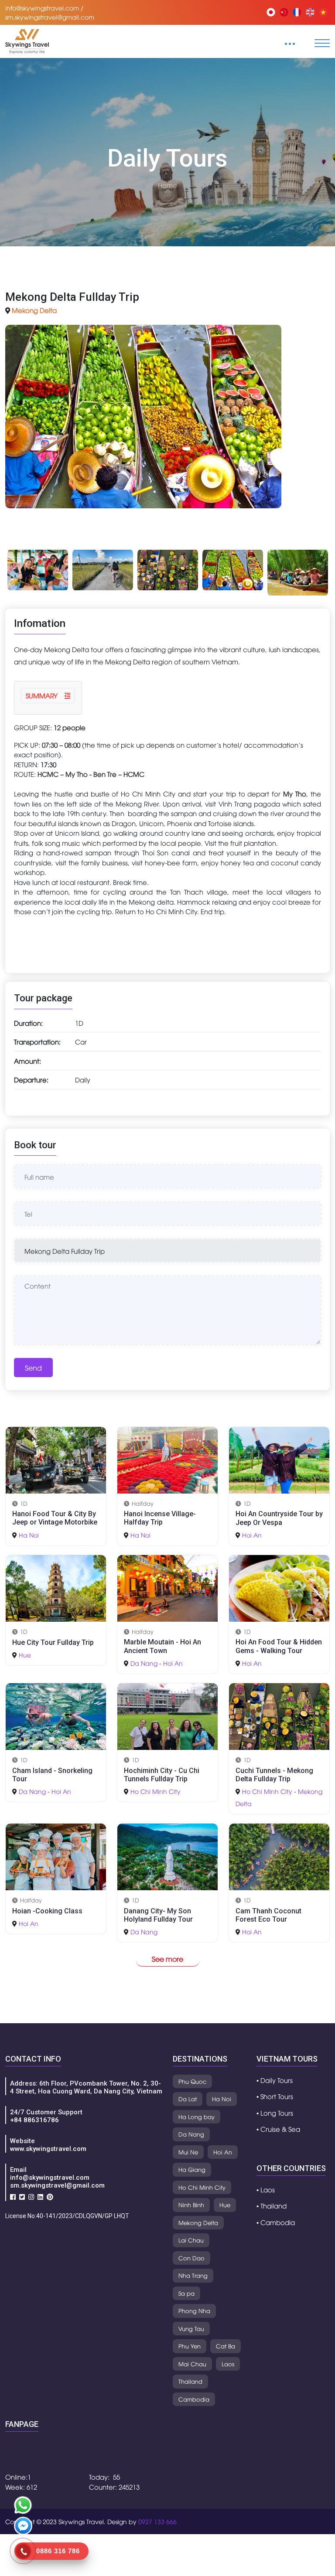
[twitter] (22, 2196)
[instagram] (31, 2196)
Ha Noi (29, 1535)
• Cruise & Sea (278, 2129)
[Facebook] (13, 2196)
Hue (25, 1655)
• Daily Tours (275, 2080)
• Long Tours (275, 2113)
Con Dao (191, 2258)
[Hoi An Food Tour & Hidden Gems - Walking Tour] (279, 1587)
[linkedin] (40, 2196)
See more (167, 1959)
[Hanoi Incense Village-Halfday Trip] (167, 1459)
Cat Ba (226, 2346)
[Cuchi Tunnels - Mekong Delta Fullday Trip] (279, 1715)
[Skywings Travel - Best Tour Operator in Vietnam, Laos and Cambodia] (27, 40)
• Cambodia (276, 2222)
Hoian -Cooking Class (47, 1911)
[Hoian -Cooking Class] (56, 1856)
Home (167, 185)
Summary (43, 695)
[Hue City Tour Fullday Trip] (56, 1587)
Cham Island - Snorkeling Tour (52, 1775)
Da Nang (144, 1663)
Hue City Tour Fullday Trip (53, 1642)
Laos (228, 2364)
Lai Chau (191, 2240)
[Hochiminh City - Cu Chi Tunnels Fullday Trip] (167, 1715)
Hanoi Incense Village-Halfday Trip (160, 1518)
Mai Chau (192, 2364)
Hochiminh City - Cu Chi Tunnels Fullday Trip (162, 1775)
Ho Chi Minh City (156, 1791)
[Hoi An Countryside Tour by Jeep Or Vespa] (279, 1459)
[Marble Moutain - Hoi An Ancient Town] (167, 1587)
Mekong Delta (34, 310)
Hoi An (252, 1535)
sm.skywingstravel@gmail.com (57, 2185)
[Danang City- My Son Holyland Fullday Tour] (167, 1856)
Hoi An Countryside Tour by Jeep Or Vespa (279, 1518)
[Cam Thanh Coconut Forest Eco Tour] (279, 1856)
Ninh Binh (191, 2205)
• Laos (266, 2189)
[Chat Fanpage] (23, 2527)
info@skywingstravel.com (50, 2178)
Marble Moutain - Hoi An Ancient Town (162, 1646)
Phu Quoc (192, 2081)
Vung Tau (191, 2328)
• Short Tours (275, 2096)
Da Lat (188, 2099)
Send (33, 1368)
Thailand (190, 2381)
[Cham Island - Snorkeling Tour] (56, 1715)
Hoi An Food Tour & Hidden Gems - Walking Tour (279, 1646)
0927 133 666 (157, 2521)
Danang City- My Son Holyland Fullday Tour (158, 1915)
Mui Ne (188, 2152)
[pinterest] (50, 2196)
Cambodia (194, 2399)
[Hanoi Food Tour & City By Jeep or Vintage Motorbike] (56, 1459)
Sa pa (186, 2293)
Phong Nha (194, 2311)
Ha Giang (192, 2169)
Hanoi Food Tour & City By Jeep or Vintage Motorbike (55, 1518)
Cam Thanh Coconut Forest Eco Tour (268, 1915)
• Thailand (272, 2205)
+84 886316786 (34, 2120)
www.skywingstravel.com (48, 2149)
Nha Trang (193, 2275)
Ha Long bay (197, 2117)
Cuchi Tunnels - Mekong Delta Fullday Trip (274, 1775)
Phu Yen (190, 2346)
